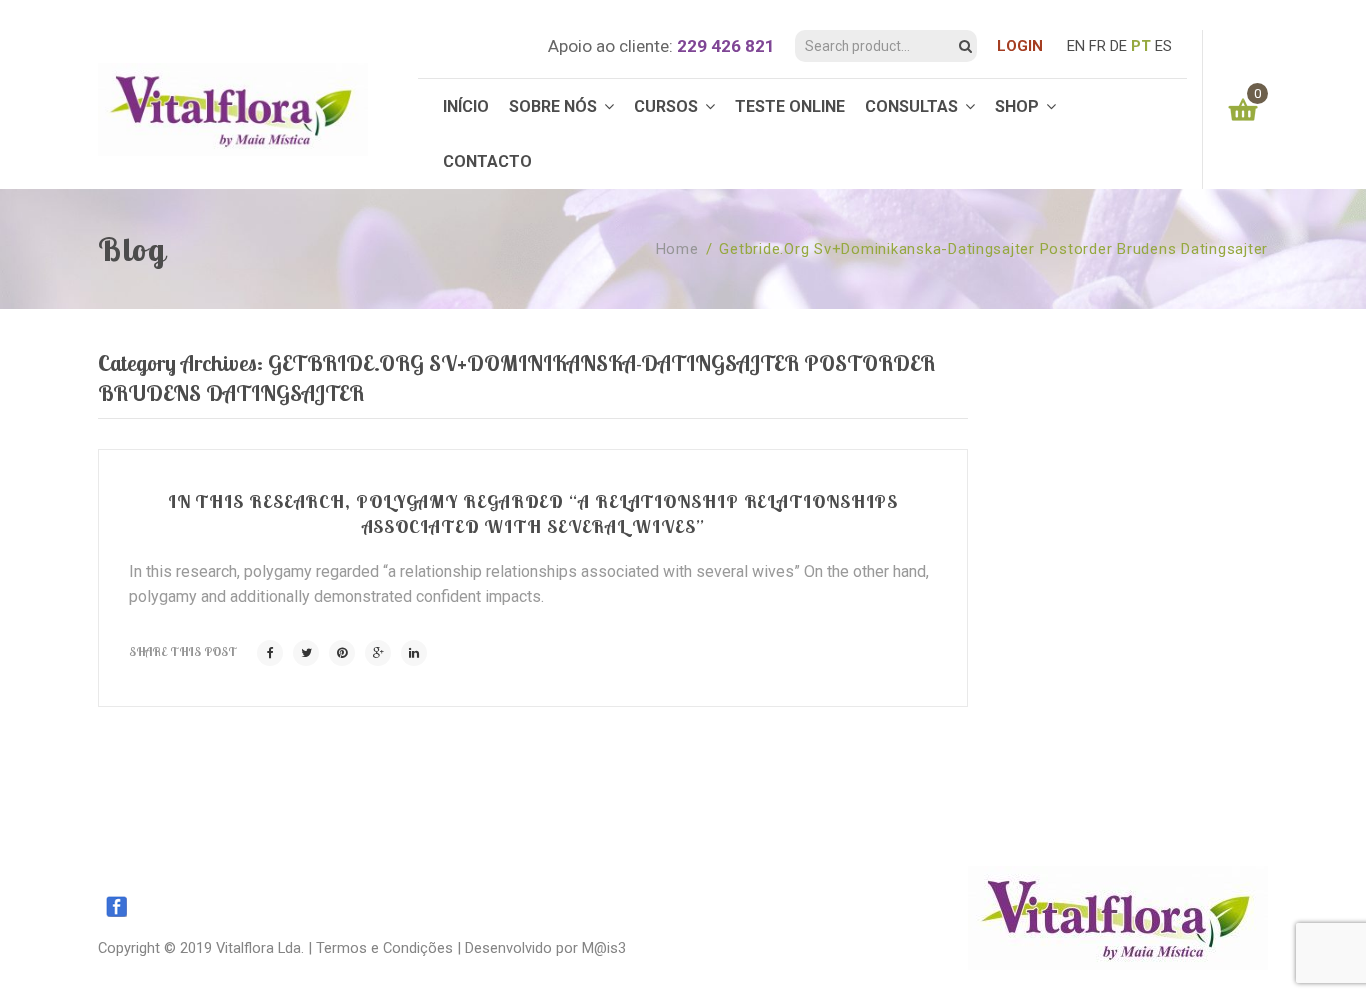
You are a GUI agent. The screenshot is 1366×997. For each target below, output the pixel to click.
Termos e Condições (384, 948)
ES (1163, 46)
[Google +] (378, 653)
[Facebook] (270, 653)
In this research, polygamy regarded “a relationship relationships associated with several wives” (533, 513)
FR (1097, 46)
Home (677, 249)
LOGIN (1020, 46)
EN (1076, 46)
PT (1141, 46)
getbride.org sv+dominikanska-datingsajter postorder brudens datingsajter (993, 249)
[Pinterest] (342, 653)
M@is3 (604, 948)
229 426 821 (726, 46)
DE (1118, 46)
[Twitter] (306, 653)
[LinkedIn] (414, 653)
